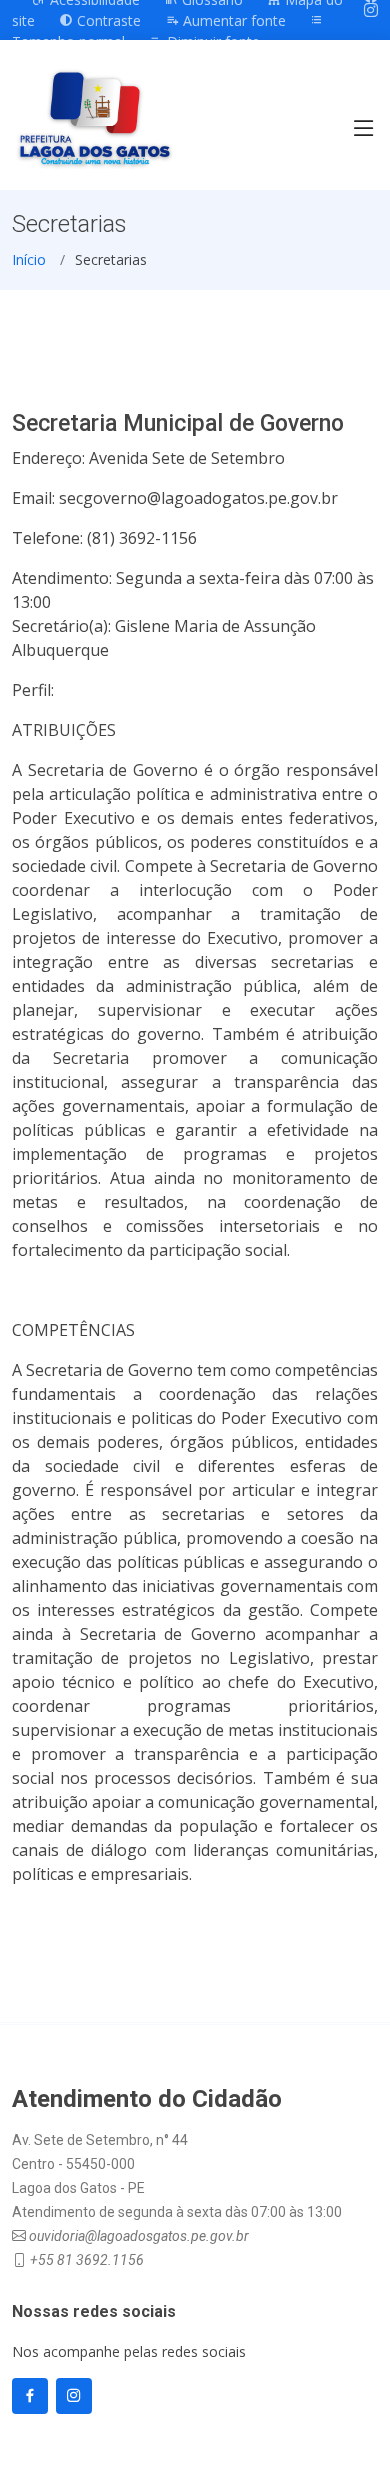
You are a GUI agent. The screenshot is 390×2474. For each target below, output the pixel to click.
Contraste (107, 20)
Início (29, 259)
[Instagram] (371, 9)
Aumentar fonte (232, 20)
